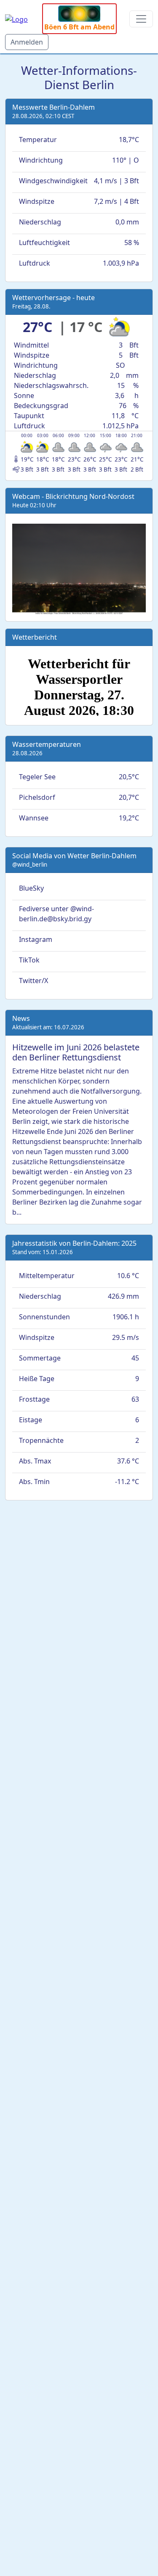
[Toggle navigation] (141, 19)
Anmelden (27, 42)
